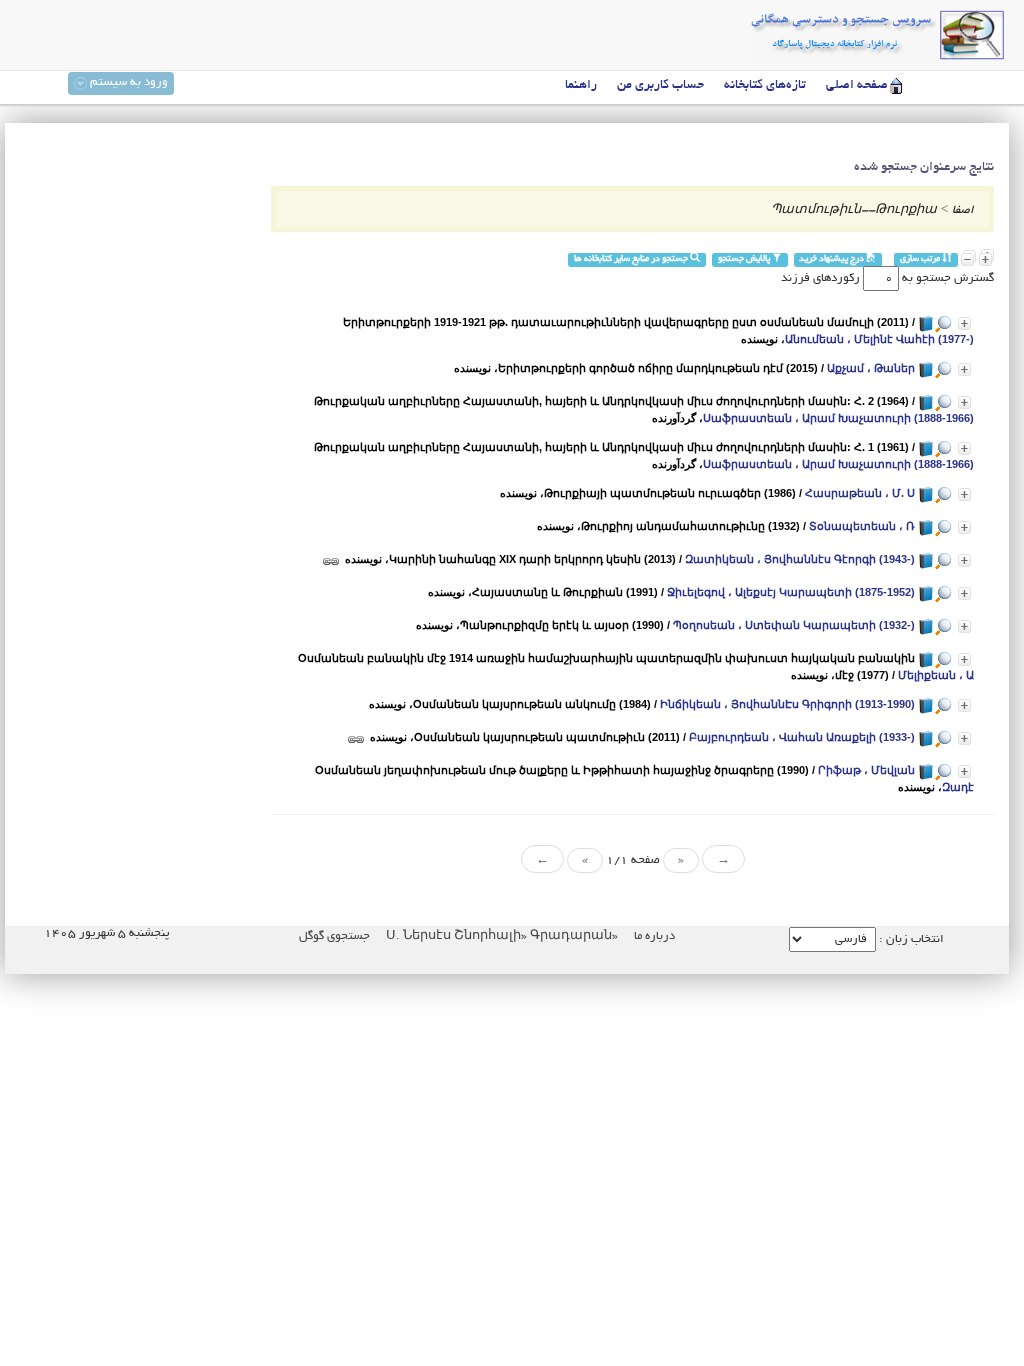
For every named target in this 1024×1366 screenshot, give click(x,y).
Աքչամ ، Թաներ (871, 368)
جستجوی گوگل (334, 936)
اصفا (963, 210)
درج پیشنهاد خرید (832, 259)
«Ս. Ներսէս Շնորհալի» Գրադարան (500, 936)
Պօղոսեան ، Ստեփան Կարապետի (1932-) (794, 625)
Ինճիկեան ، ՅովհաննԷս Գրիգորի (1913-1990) (787, 704)
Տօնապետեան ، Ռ (862, 526)
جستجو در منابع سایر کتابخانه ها (632, 259)
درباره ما (654, 936)
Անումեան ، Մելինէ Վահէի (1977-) (879, 339)
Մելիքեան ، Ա (936, 675)
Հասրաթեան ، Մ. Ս (860, 493)
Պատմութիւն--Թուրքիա (854, 210)
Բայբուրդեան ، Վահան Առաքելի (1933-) (802, 737)
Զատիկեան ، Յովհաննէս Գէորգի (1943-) (800, 559)
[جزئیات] (964, 323)
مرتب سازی (921, 259)
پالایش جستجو (745, 259)
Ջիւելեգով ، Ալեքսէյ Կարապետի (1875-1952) (791, 592)
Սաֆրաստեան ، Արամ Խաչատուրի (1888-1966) (838, 418)
